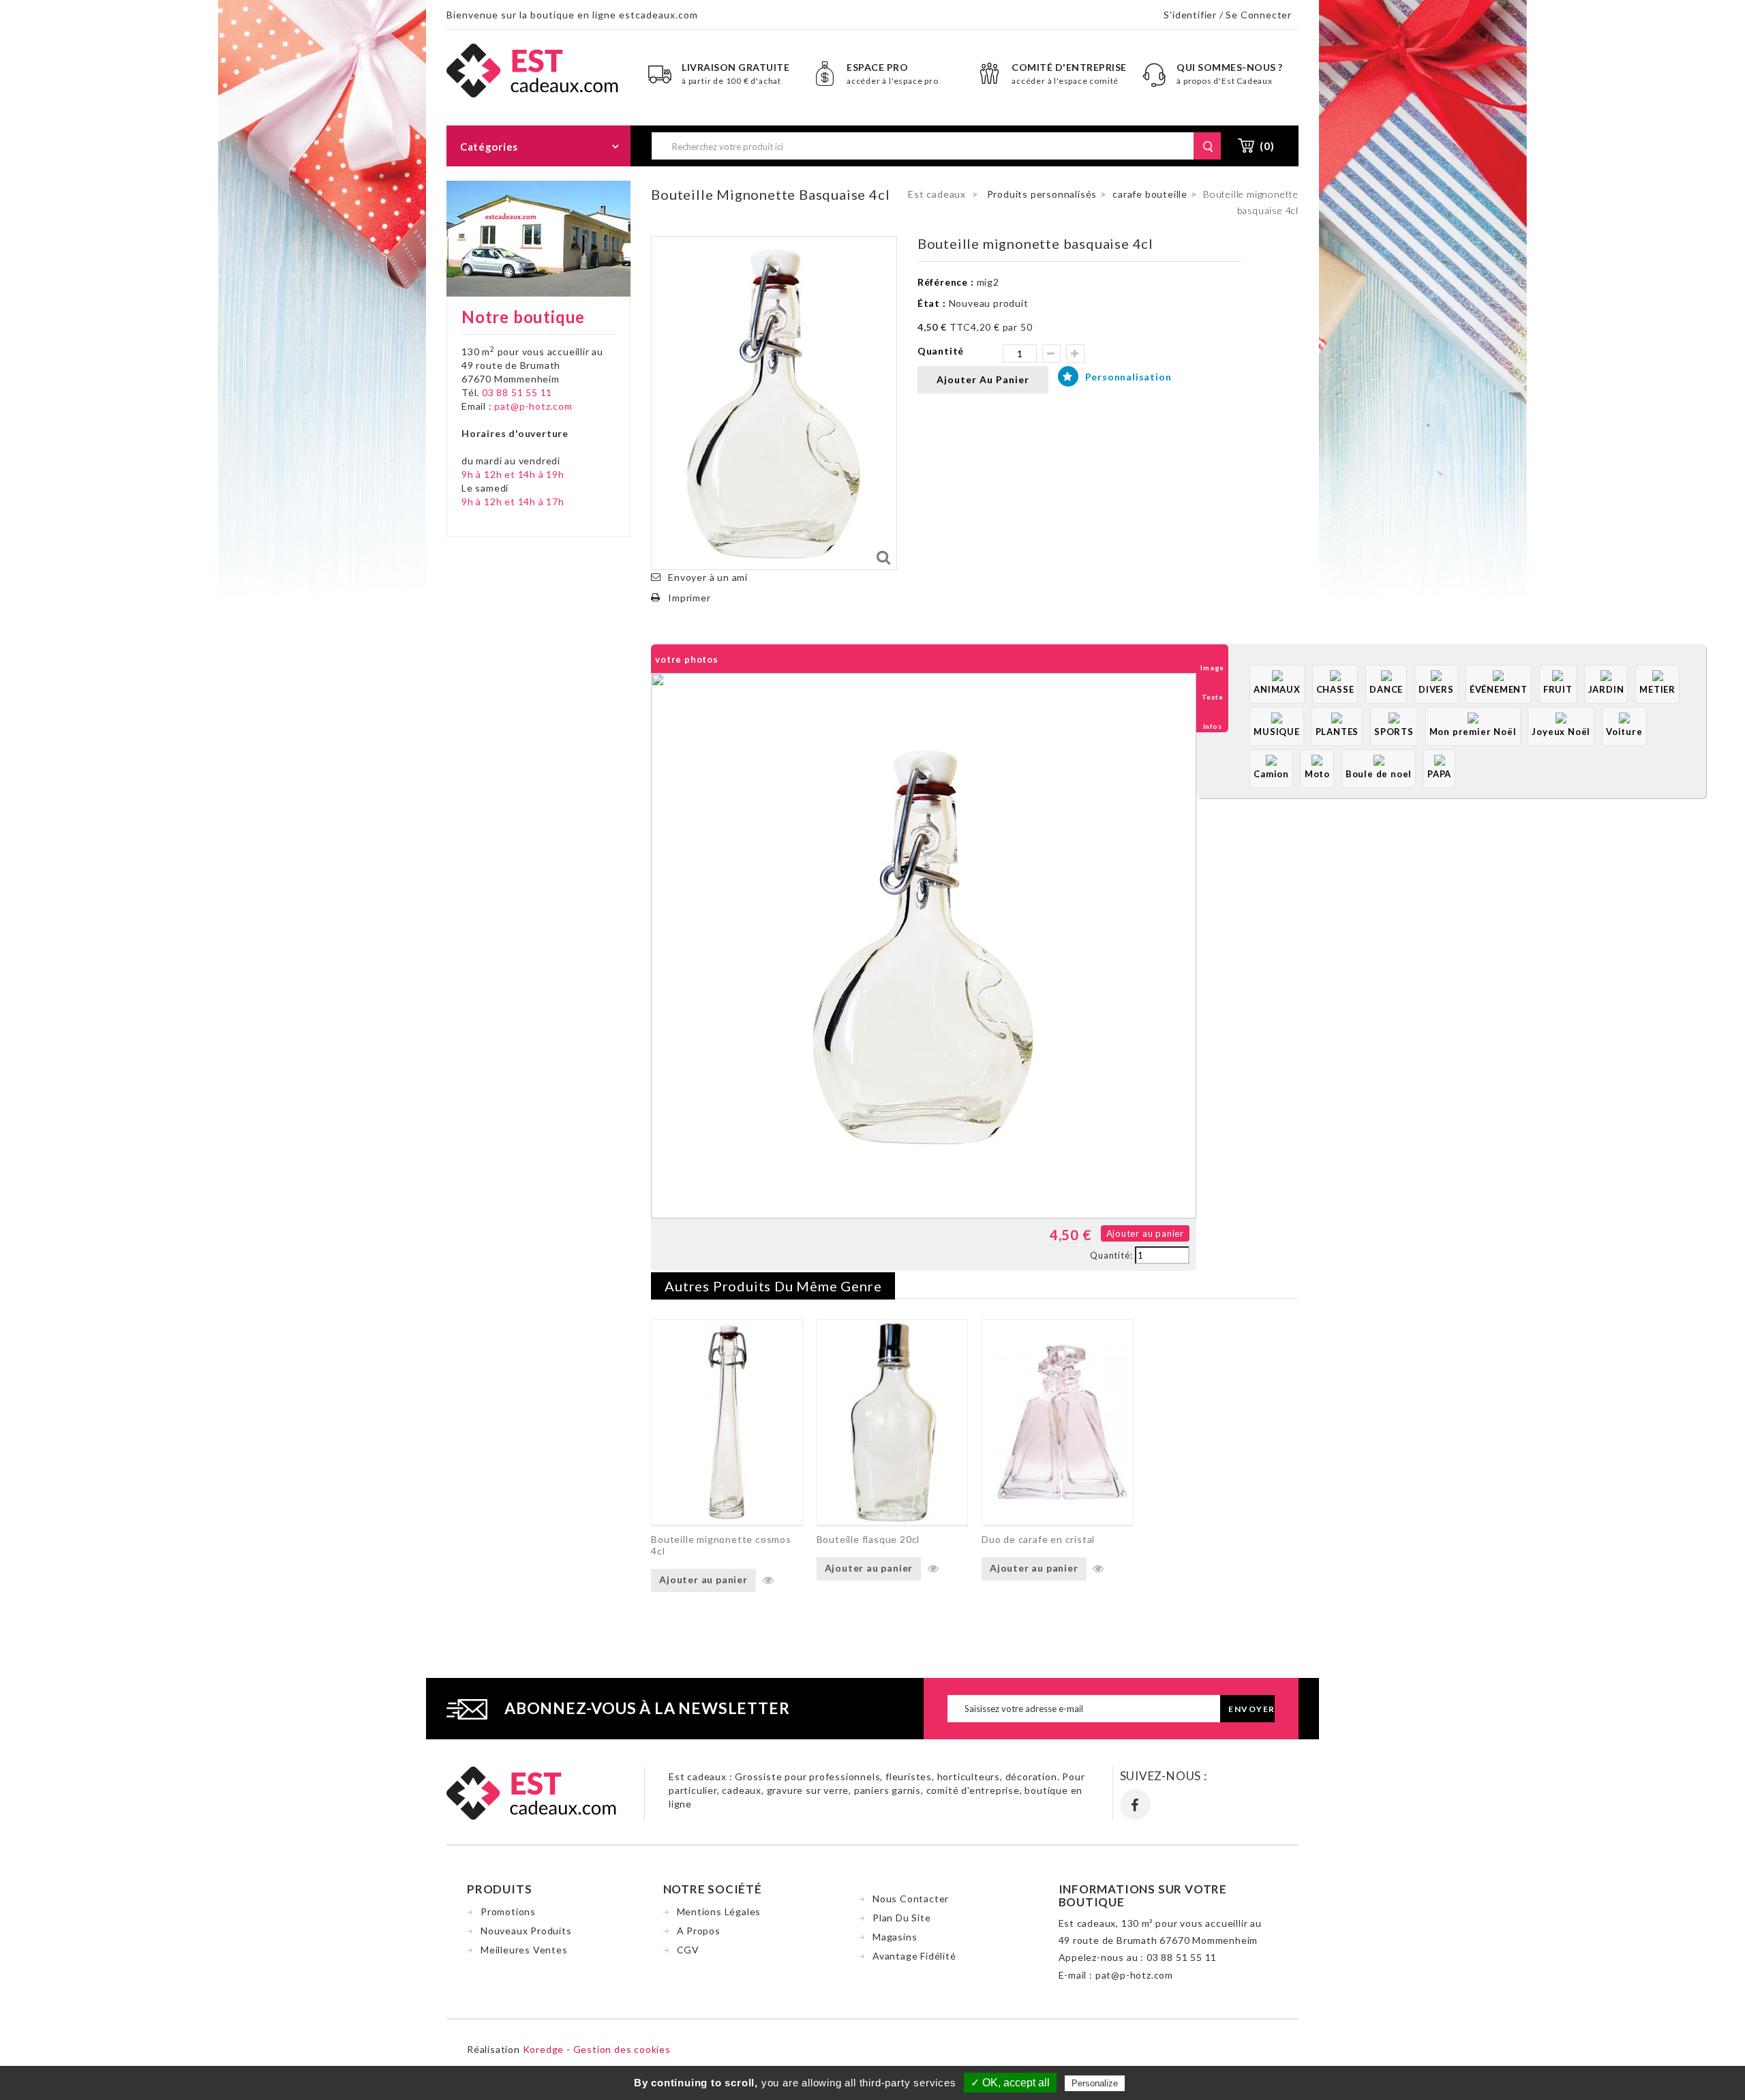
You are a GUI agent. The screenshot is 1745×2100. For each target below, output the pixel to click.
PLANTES (1337, 732)
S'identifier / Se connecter (1228, 15)
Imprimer (689, 598)
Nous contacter (911, 1899)
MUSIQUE (1277, 732)
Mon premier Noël (1473, 732)
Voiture (1624, 732)
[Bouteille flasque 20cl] (892, 1422)
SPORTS (1394, 732)
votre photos (687, 659)
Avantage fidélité (914, 1956)
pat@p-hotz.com (533, 406)
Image (1212, 667)
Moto (1317, 774)
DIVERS (1436, 689)
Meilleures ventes (524, 1950)
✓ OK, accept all (1010, 2083)
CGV (688, 1950)
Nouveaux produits (526, 1931)
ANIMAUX (1277, 689)
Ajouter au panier (1145, 1233)
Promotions (508, 1911)
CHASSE (1335, 689)
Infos (1213, 726)
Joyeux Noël (1561, 732)
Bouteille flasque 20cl (868, 1539)
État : (932, 303)
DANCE (1386, 689)
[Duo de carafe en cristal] (1057, 1422)
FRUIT (1558, 689)
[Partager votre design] (666, 1234)
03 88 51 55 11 (517, 392)
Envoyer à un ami (708, 577)
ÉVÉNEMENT (1499, 689)
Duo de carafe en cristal (1038, 1539)
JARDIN (1606, 689)
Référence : (946, 282)
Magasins (895, 1937)
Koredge (544, 2049)
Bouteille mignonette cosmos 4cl (721, 1545)
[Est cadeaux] (533, 69)
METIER (1657, 689)
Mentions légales (719, 1911)
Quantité (941, 351)
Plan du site (902, 1918)
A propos (699, 1931)
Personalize (1095, 2083)
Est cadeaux (937, 194)
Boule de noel (1379, 774)
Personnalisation (1127, 377)
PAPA (1439, 774)
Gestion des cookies (622, 2049)
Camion (1271, 774)
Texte (1213, 697)
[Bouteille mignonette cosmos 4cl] (727, 1422)
